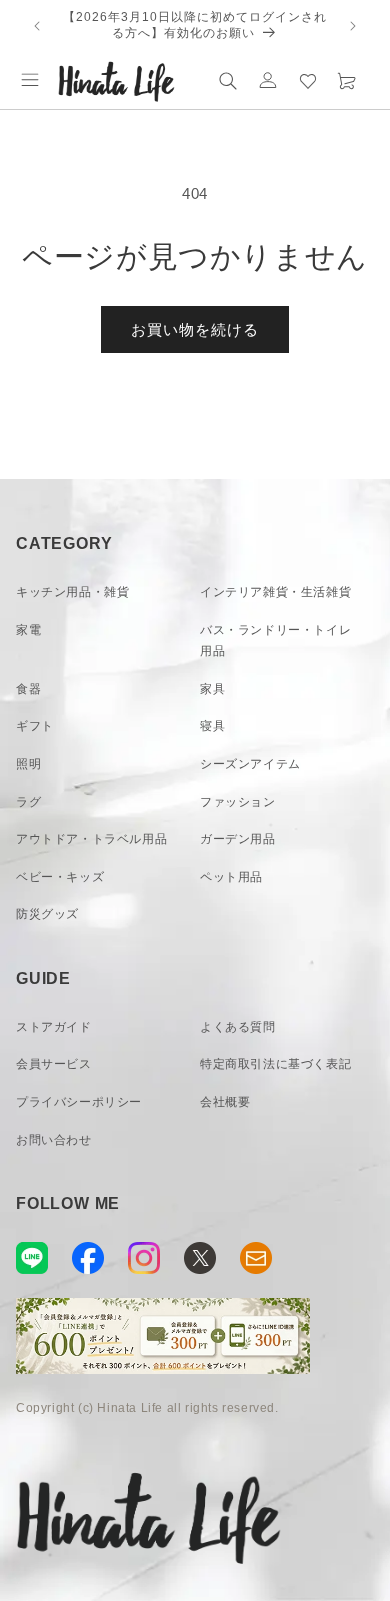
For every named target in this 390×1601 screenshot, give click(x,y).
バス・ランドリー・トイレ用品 (275, 641)
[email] (256, 1258)
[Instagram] (144, 1258)
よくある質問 (238, 1027)
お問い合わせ (54, 1140)
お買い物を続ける (195, 329)
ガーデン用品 (238, 839)
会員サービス (54, 1064)
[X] (200, 1258)
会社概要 (225, 1102)
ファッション (238, 802)
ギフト (35, 726)
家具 (212, 689)
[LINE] (32, 1258)
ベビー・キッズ (60, 877)
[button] (30, 80)
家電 (28, 630)
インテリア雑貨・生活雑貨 (275, 592)
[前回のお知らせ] (37, 26)
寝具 (212, 726)
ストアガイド (54, 1027)
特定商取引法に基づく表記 (275, 1064)
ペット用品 (231, 877)
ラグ (28, 802)
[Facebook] (88, 1258)
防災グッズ (47, 914)
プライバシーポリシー (79, 1102)
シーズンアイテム (250, 764)
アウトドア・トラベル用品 (91, 839)
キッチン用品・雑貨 (72, 592)
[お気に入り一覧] (308, 80)
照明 (28, 764)
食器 (28, 689)
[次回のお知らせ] (353, 26)
